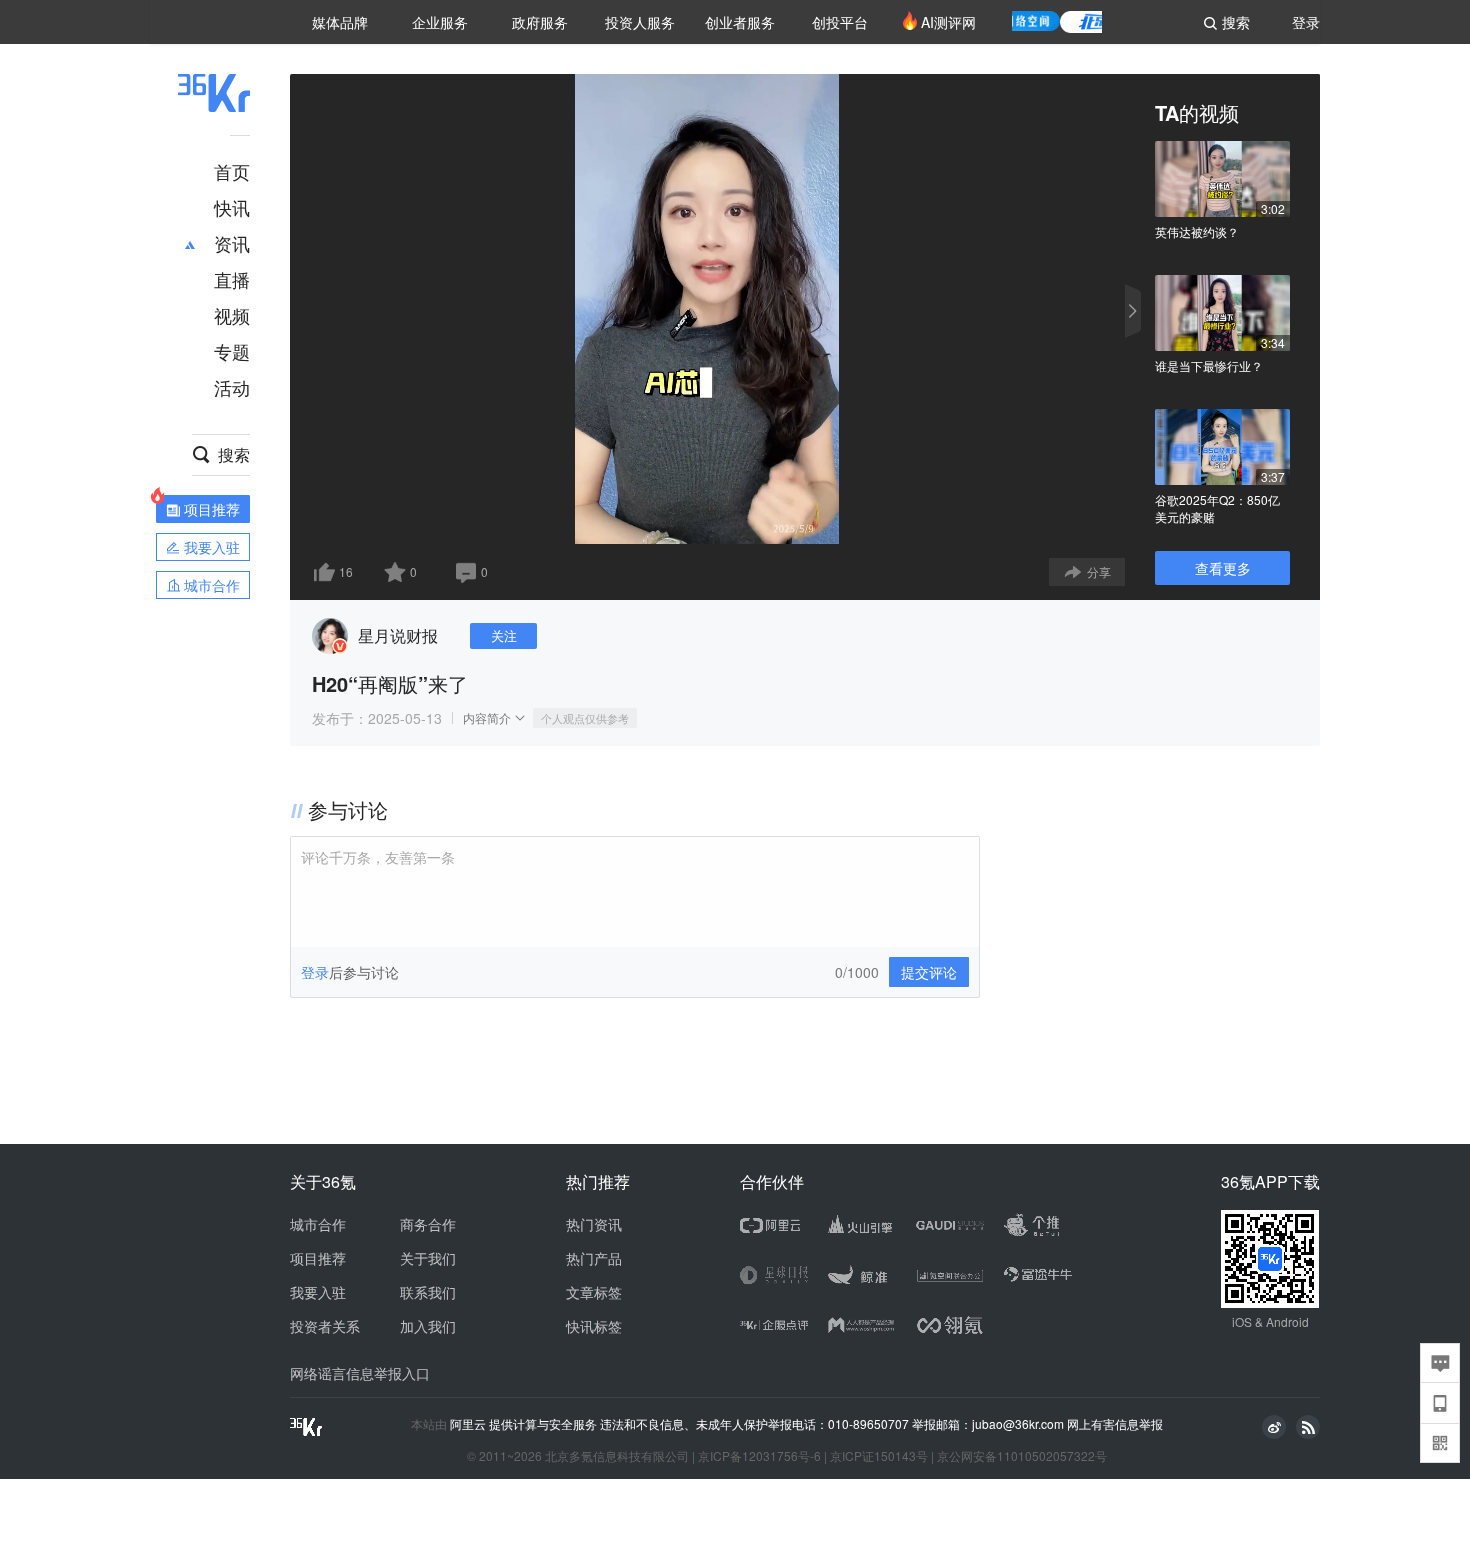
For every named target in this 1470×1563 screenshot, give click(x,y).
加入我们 (428, 1326)
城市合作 (318, 1224)
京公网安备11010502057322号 (1022, 1455)
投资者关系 (325, 1326)
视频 (232, 315)
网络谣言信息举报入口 (360, 1373)
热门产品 (594, 1258)
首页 (232, 171)
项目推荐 (318, 1258)
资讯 (232, 243)
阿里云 (469, 1424)
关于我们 (428, 1258)
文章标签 (594, 1292)
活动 (232, 387)
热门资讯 (594, 1224)
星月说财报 (398, 635)
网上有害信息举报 (1115, 1423)
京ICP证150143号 (879, 1455)
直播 (232, 279)
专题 (232, 351)
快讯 (232, 207)
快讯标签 (594, 1326)
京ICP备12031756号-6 (759, 1455)
